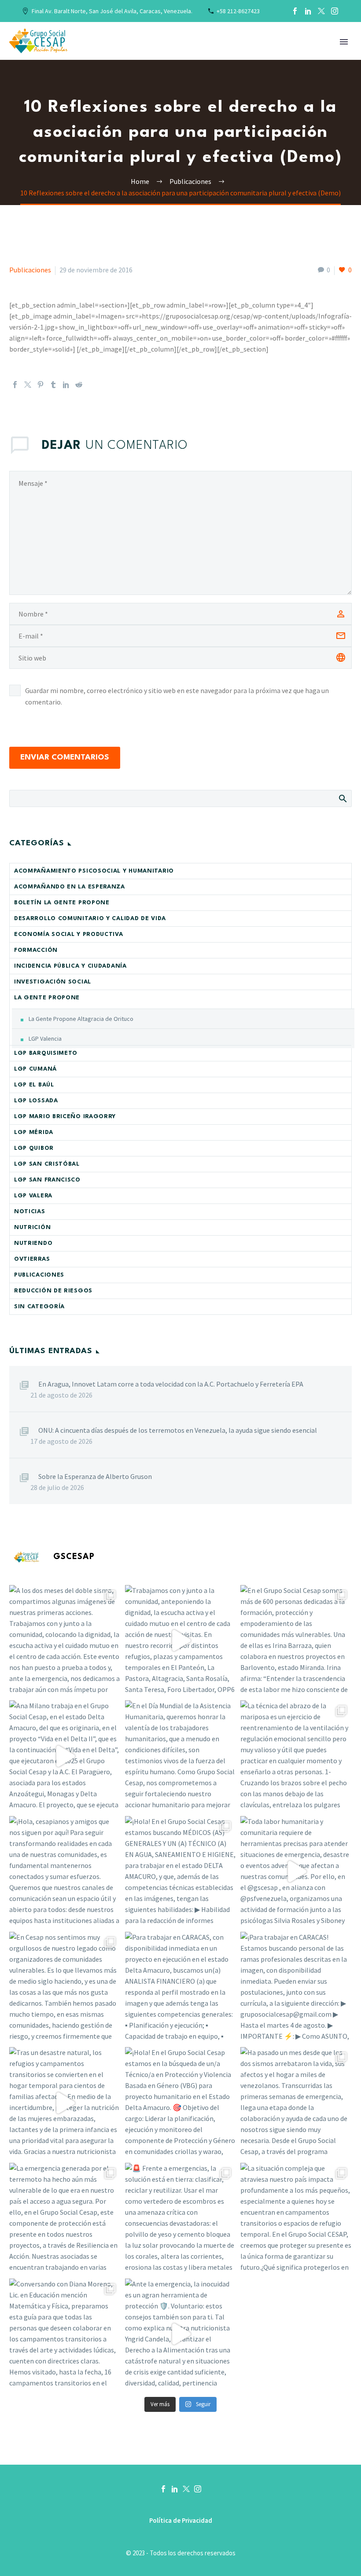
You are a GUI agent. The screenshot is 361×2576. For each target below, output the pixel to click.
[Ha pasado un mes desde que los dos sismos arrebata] (296, 2103)
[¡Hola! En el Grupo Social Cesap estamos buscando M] (181, 1872)
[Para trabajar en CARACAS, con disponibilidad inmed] (181, 1987)
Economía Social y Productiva (69, 934)
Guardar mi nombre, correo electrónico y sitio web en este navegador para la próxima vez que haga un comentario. (177, 696)
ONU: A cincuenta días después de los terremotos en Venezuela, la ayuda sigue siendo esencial (178, 1430)
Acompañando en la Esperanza (70, 887)
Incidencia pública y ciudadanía (70, 966)
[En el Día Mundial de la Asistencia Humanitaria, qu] (181, 1756)
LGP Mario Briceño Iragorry (65, 1117)
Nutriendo (33, 1243)
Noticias (30, 1212)
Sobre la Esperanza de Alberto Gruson (95, 1476)
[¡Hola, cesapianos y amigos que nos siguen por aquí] (65, 1872)
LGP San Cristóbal (47, 1164)
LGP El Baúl (34, 1085)
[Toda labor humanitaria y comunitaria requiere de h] (296, 1872)
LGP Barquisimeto (46, 1053)
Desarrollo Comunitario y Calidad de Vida (90, 919)
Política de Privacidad (181, 2521)
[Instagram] (335, 11)
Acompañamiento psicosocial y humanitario (94, 871)
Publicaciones (30, 270)
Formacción (36, 950)
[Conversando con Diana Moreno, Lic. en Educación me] (65, 2334)
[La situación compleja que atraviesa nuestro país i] (296, 2218)
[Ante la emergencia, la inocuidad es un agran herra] (181, 2334)
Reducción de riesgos (53, 1291)
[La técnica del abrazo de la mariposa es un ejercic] (296, 1756)
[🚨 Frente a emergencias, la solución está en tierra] (181, 2218)
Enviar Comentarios (65, 758)
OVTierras (32, 1259)
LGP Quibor (34, 1148)
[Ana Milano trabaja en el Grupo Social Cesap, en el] (65, 1756)
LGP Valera (33, 1196)
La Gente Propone (47, 998)
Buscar (342, 798)
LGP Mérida (34, 1132)
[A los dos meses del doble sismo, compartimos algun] (65, 1641)
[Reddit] (79, 385)
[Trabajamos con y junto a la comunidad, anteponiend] (181, 1641)
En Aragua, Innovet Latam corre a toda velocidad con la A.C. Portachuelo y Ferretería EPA (171, 1384)
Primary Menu (344, 42)
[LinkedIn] (308, 11)
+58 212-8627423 (238, 11)
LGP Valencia (45, 1038)
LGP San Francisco (47, 1180)
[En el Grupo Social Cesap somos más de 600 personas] (296, 1641)
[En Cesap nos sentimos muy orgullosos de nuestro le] (65, 1987)
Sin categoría (39, 1307)
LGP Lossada (36, 1101)
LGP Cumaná (35, 1069)
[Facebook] (295, 11)
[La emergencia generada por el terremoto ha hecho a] (65, 2218)
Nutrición (32, 1227)
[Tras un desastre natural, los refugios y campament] (65, 2103)
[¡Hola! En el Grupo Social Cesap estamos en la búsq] (181, 2103)
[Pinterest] (41, 385)
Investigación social (53, 982)
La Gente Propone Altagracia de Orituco (81, 1019)
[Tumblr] (53, 385)
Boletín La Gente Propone (62, 903)
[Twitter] (321, 11)
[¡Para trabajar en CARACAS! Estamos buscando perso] (296, 1987)
